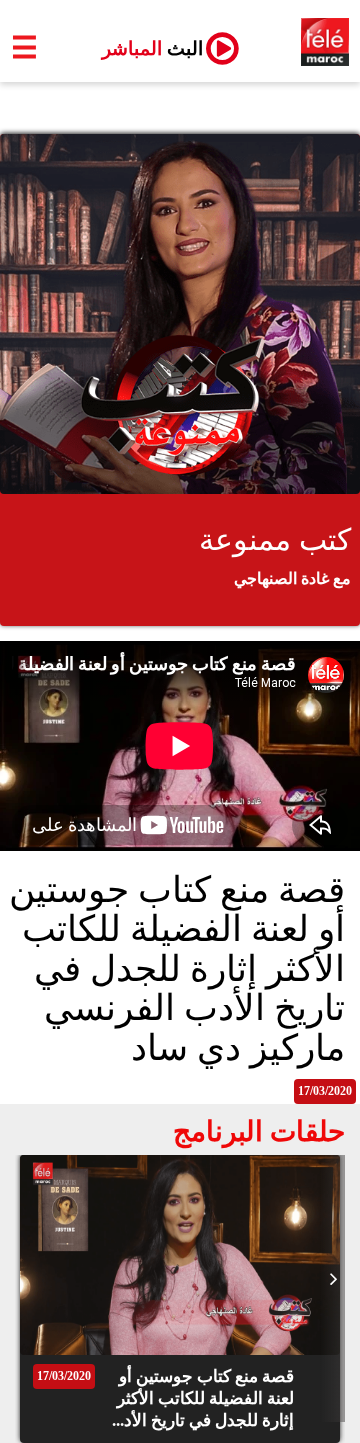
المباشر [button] (144, 48)
